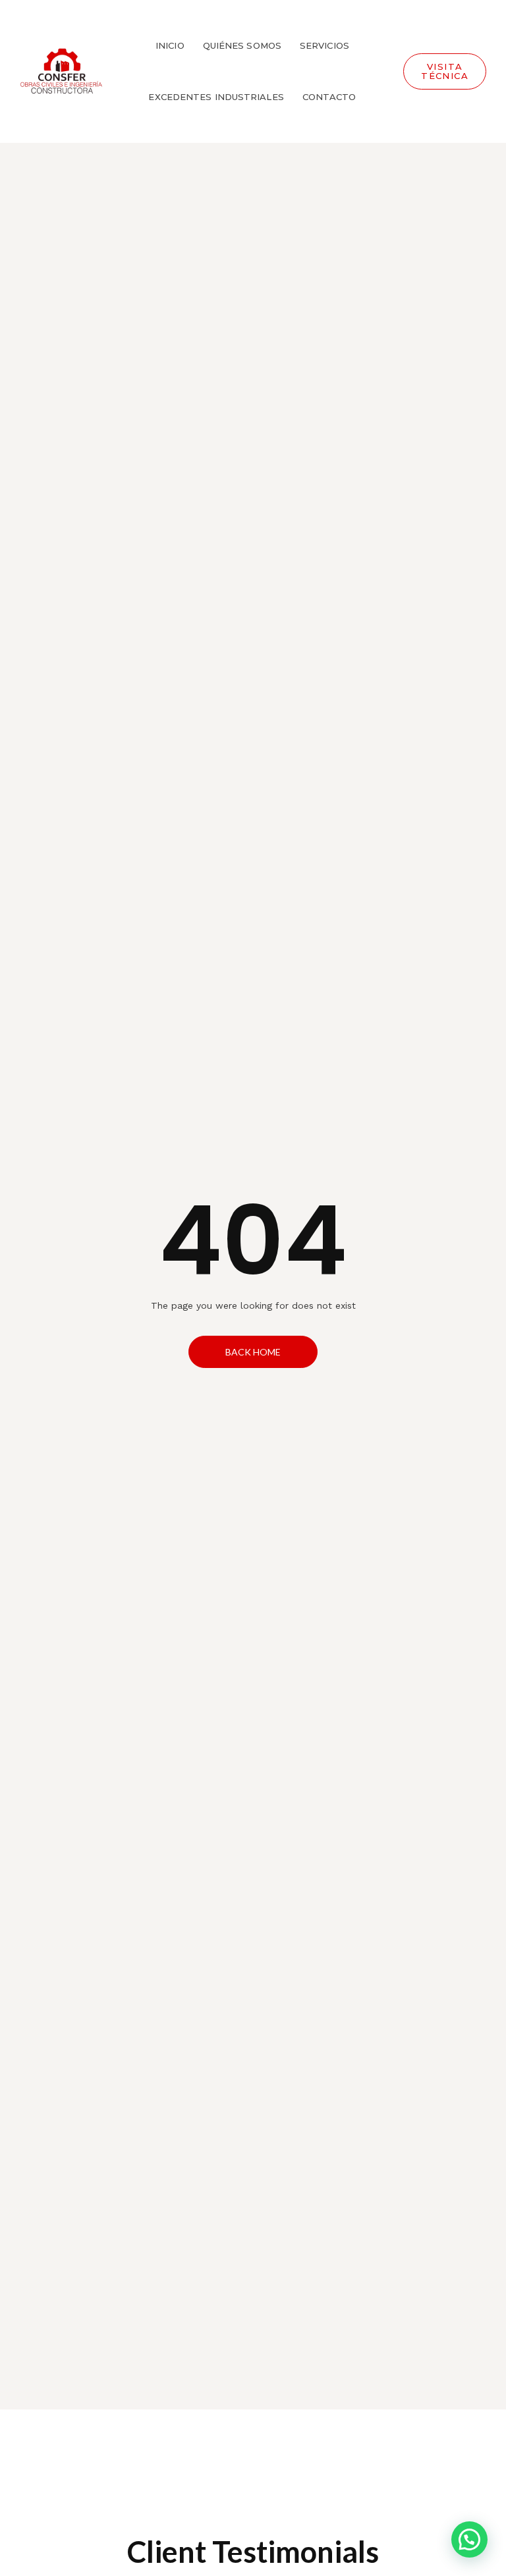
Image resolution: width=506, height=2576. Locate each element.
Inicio (170, 45)
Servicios (324, 45)
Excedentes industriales (216, 97)
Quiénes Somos (242, 45)
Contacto (329, 97)
